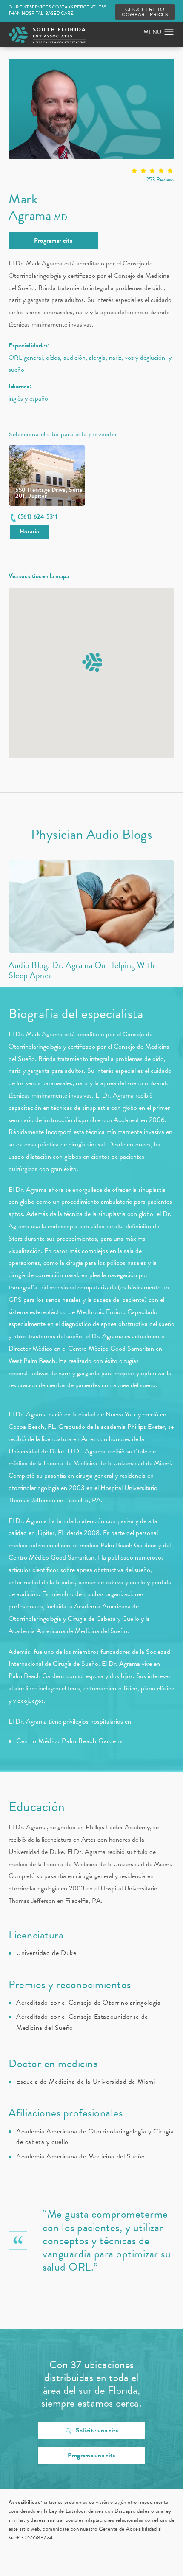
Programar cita (53, 240)
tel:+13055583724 (31, 2538)
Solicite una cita (97, 2430)
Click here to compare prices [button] (145, 12)
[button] (169, 32)
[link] (91, 176)
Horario (30, 532)
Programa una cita (91, 2455)
